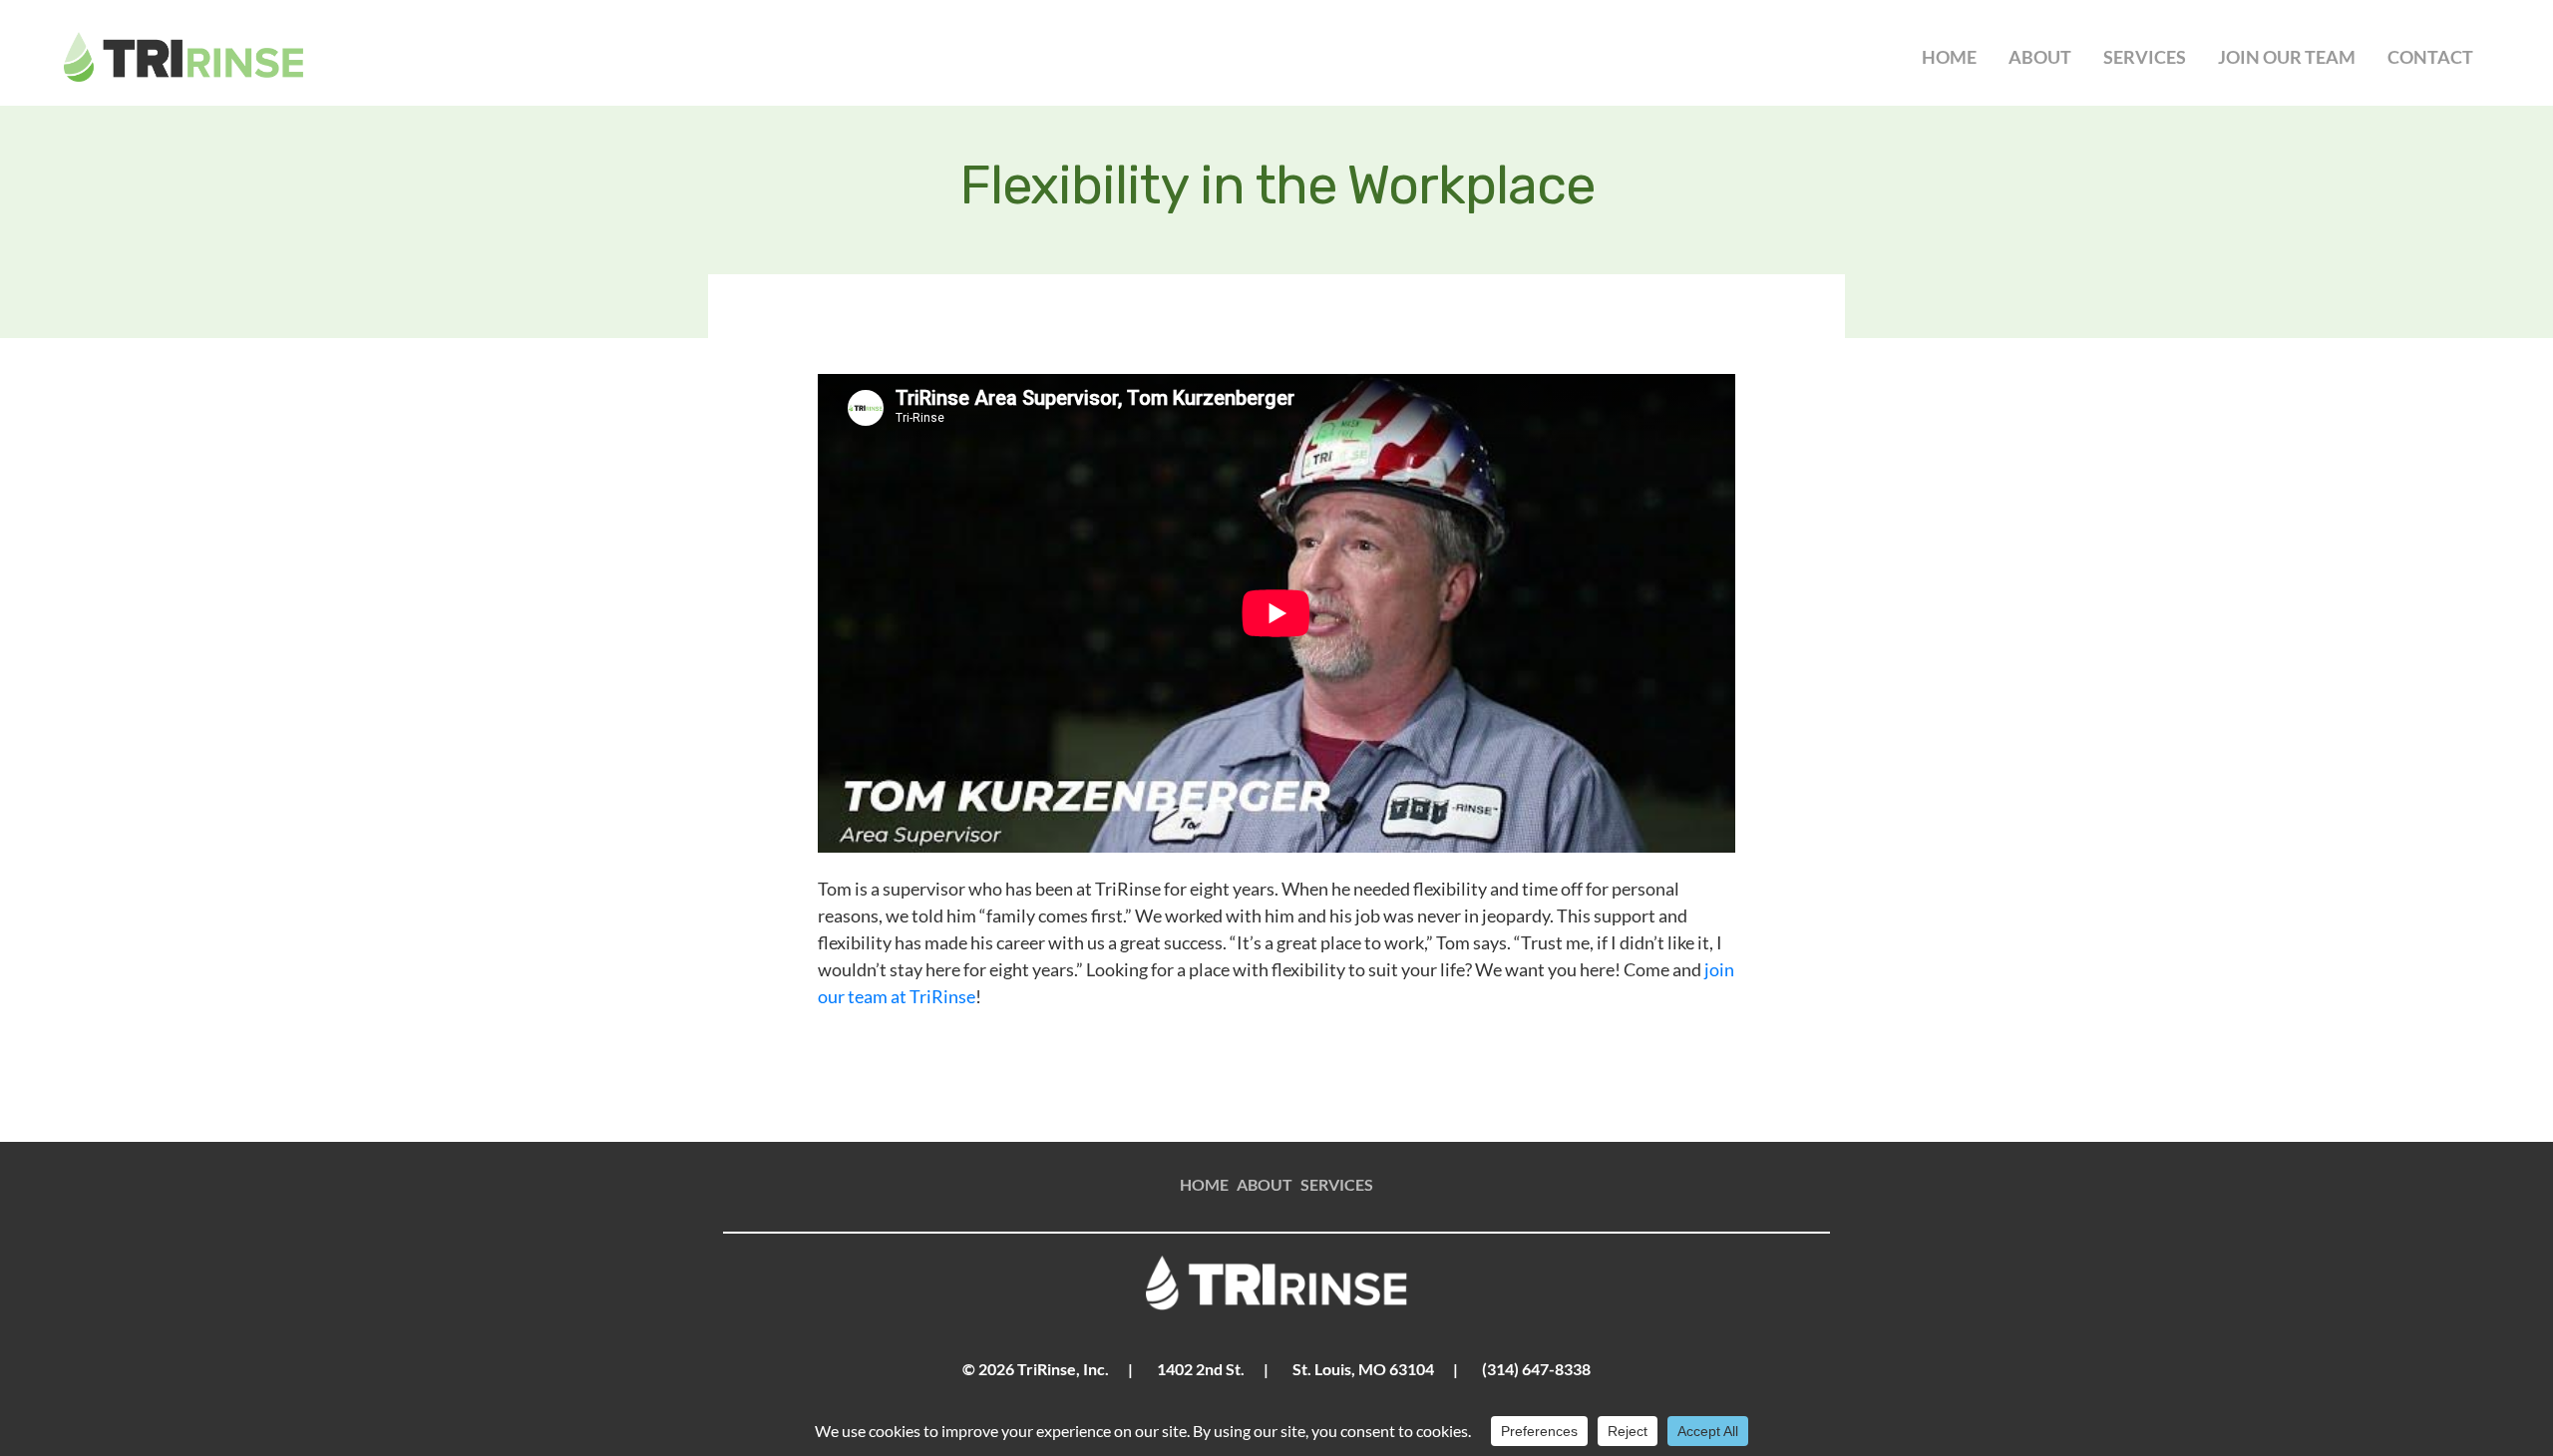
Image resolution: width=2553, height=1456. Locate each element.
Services (2145, 57)
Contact (2430, 57)
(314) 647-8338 (1536, 1369)
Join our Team (2287, 57)
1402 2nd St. (1201, 1369)
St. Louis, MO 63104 (1363, 1369)
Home (1949, 57)
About (2040, 57)
